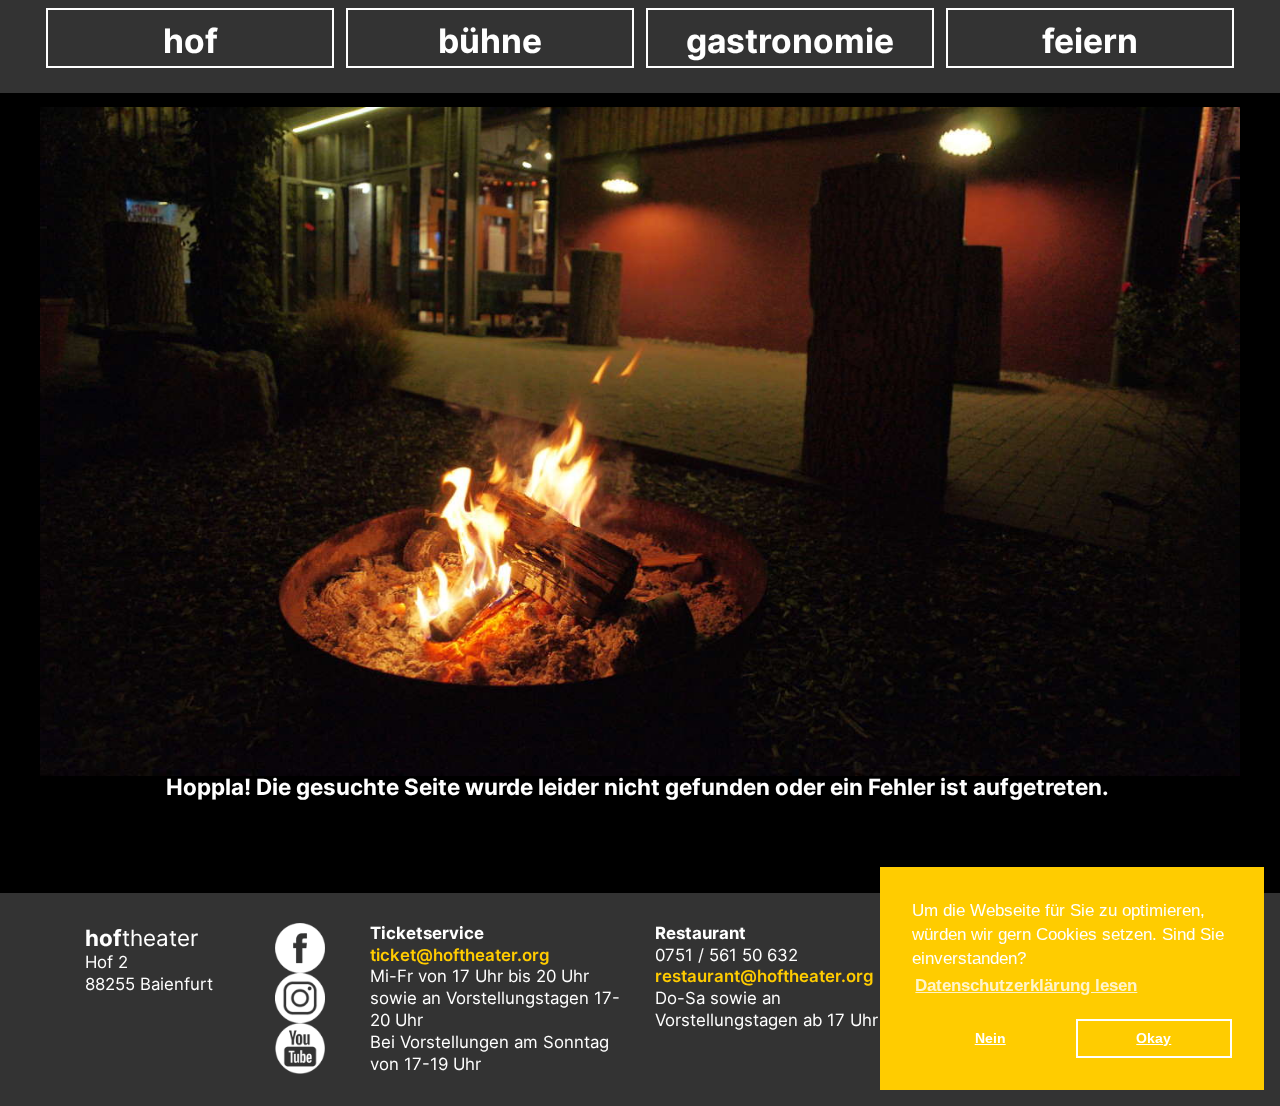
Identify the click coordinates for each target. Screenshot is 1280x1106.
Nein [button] (990, 1038)
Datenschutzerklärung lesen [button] (1026, 985)
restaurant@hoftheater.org (764, 976)
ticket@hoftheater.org (460, 955)
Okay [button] (1153, 1038)
